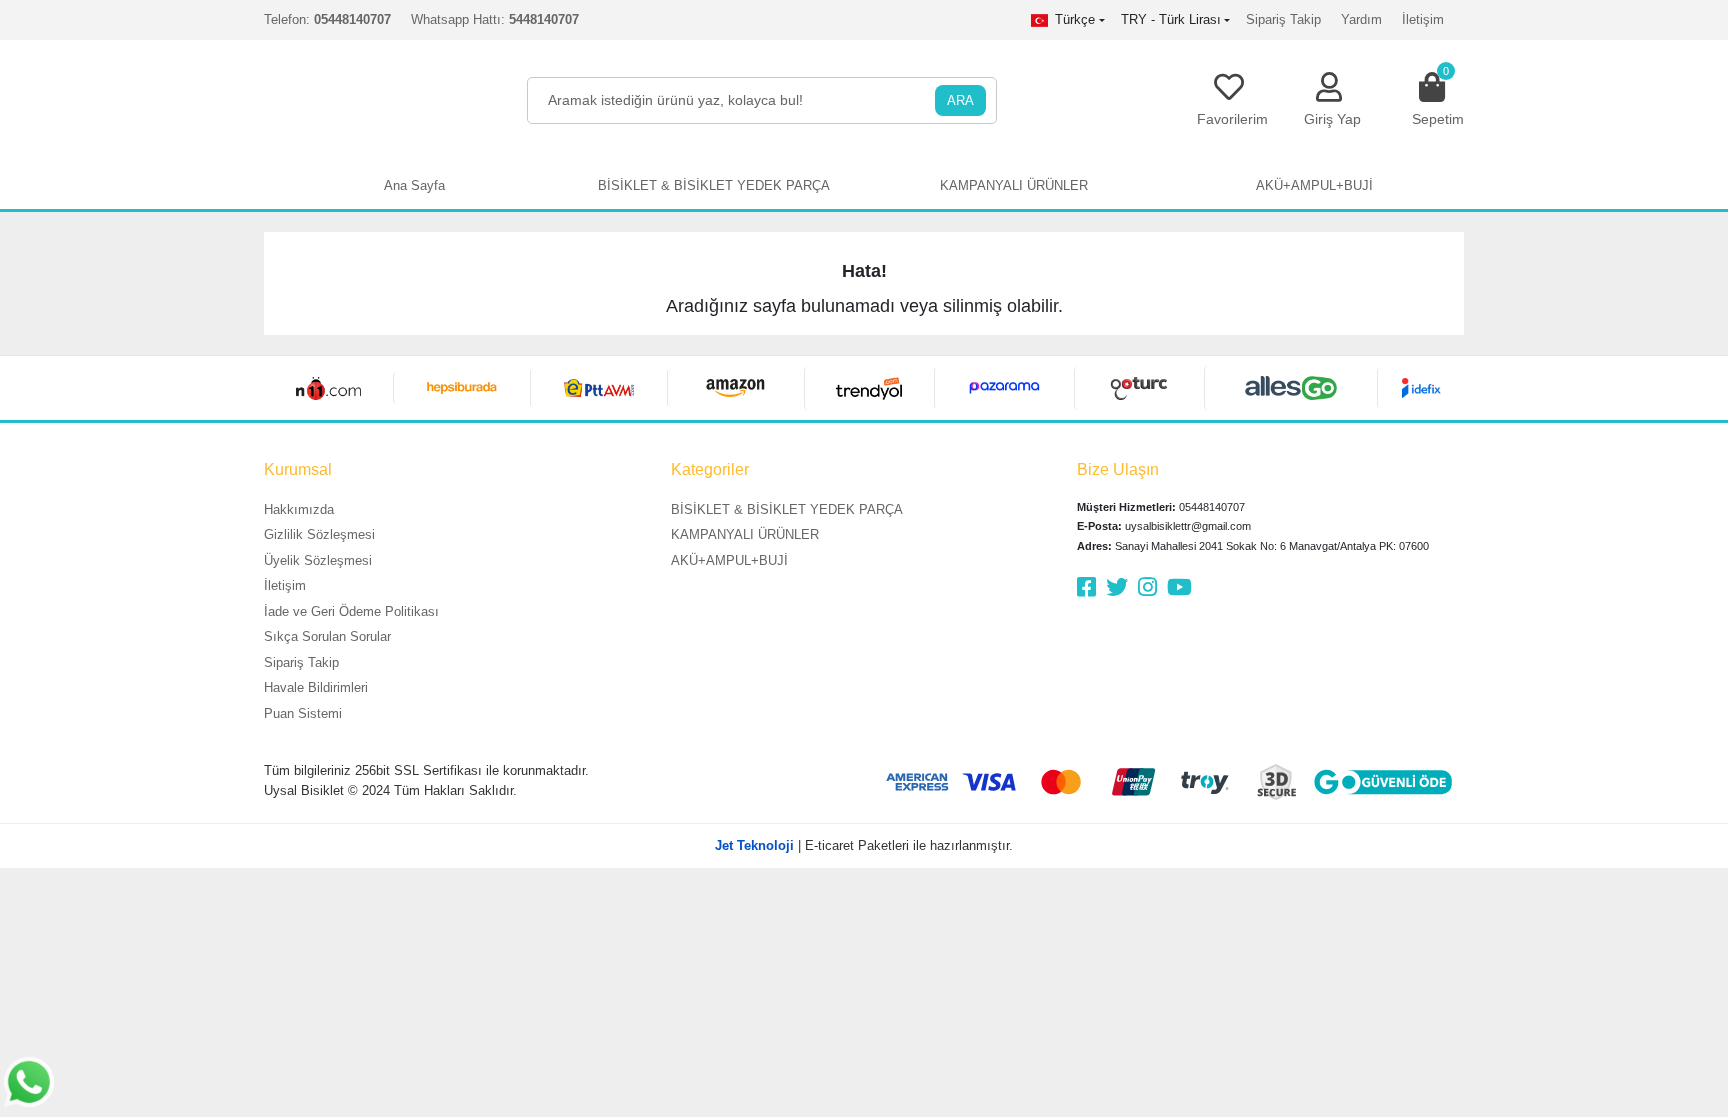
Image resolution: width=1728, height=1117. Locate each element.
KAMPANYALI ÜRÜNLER (745, 534)
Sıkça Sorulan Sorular (327, 636)
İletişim (1423, 19)
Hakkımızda (299, 509)
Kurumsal (298, 469)
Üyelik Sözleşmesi (318, 560)
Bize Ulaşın (1118, 469)
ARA (960, 100)
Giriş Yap (1332, 119)
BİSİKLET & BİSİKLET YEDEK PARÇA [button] (714, 185)
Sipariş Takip (1283, 19)
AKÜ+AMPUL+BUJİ (729, 560)
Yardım (1361, 19)
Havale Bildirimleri (316, 687)
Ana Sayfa (414, 185)
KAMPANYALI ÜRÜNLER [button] (1014, 185)
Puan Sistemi (303, 713)
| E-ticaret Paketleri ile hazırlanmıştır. (864, 845)
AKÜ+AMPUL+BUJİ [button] (1314, 185)
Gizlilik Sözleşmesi (319, 534)
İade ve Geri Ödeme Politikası (351, 611)
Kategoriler (710, 469)
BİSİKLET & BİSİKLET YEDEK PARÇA (787, 509)
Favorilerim (1232, 119)
